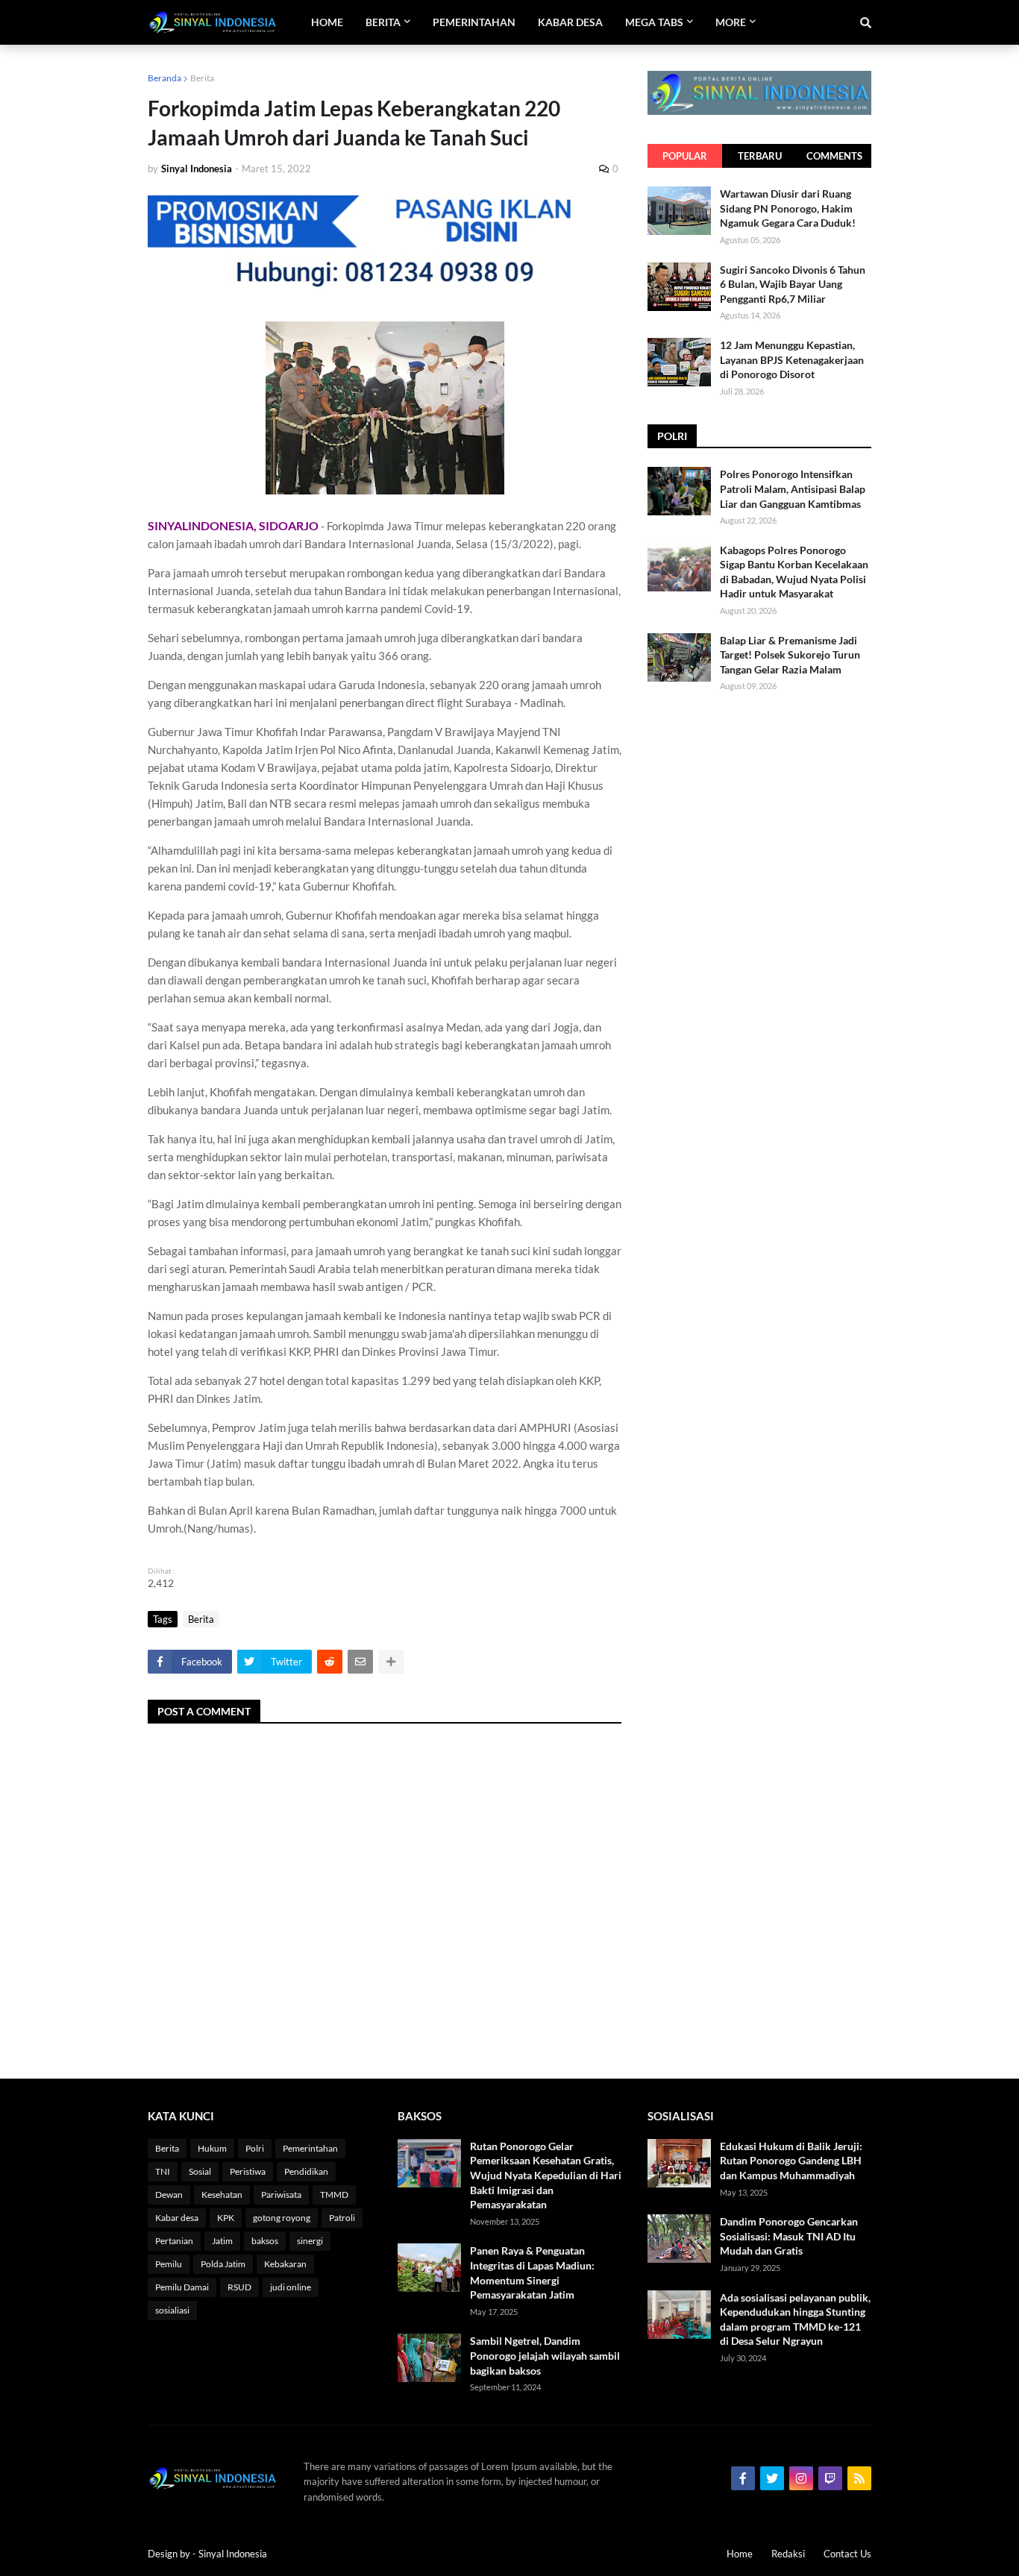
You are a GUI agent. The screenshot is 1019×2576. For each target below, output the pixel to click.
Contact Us (847, 2554)
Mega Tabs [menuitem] (654, 22)
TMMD (334, 2195)
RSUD (239, 2287)
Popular (685, 156)
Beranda (164, 78)
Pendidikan (306, 2171)
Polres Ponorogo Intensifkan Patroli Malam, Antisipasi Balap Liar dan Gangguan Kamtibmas (793, 489)
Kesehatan (222, 2195)
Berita (202, 78)
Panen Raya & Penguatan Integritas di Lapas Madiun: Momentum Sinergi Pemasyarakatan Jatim (532, 2272)
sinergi (310, 2241)
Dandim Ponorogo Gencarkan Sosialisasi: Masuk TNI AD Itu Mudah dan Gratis (789, 2236)
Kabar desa (177, 2218)
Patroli (342, 2218)
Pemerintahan (310, 2148)
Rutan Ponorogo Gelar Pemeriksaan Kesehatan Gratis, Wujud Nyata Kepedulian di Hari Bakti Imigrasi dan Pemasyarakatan (546, 2175)
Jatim (222, 2241)
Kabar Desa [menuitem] (570, 22)
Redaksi (788, 2554)
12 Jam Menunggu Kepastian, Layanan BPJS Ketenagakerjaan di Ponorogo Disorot (792, 359)
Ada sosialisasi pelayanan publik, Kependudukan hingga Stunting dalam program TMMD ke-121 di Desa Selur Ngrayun (795, 2319)
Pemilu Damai (182, 2287)
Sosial (200, 2171)
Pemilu (169, 2264)
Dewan (169, 2195)
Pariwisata (281, 2195)
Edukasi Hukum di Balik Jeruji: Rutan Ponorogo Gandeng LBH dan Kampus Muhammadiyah (791, 2161)
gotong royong (282, 2218)
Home (740, 2554)
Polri (255, 2148)
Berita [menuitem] (383, 22)
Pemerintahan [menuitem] (474, 22)
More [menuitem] (731, 22)
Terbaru (760, 156)
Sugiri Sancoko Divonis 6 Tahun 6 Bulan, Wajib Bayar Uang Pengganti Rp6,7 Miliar (793, 284)
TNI (163, 2171)
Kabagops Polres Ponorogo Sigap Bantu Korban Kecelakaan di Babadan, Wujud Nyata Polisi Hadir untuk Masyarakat (794, 572)
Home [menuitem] (327, 22)
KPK (226, 2218)
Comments (834, 156)
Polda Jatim (223, 2264)
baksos (265, 2241)
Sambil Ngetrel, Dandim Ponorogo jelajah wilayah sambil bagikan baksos (545, 2355)
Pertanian (174, 2241)
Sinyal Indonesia (233, 2554)
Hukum (212, 2148)
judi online (291, 2287)
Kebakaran (285, 2264)
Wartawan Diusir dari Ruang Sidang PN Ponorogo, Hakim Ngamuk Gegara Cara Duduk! (788, 208)
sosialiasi (172, 2310)
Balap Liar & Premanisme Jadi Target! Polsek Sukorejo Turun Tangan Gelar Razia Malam (790, 655)
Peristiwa (248, 2171)
